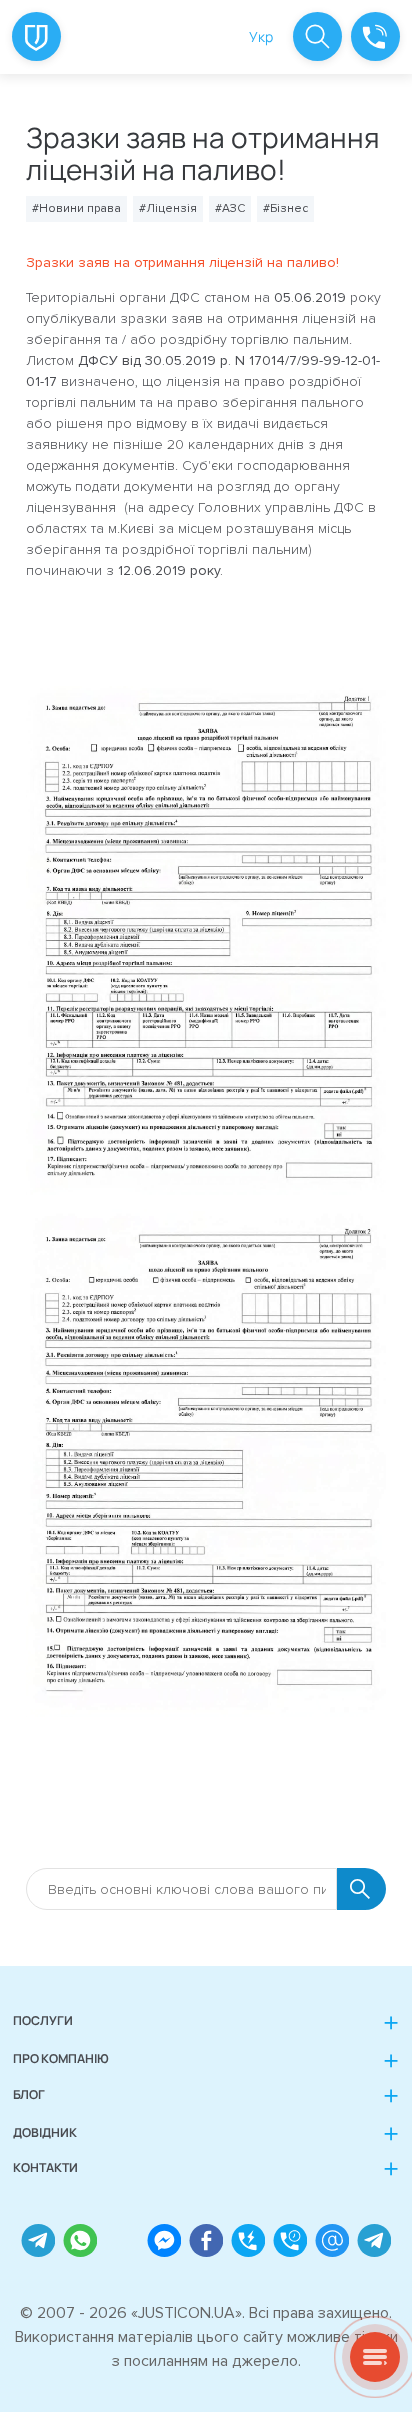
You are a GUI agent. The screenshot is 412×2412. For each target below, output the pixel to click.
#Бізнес (285, 208)
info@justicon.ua (331, 2240)
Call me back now (247, 2240)
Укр (261, 36)
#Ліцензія (168, 208)
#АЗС (230, 208)
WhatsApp (79, 2240)
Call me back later (289, 2240)
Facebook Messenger (163, 2240)
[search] (317, 36)
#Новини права (76, 208)
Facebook (205, 2240)
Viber (121, 2240)
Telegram (37, 2240)
